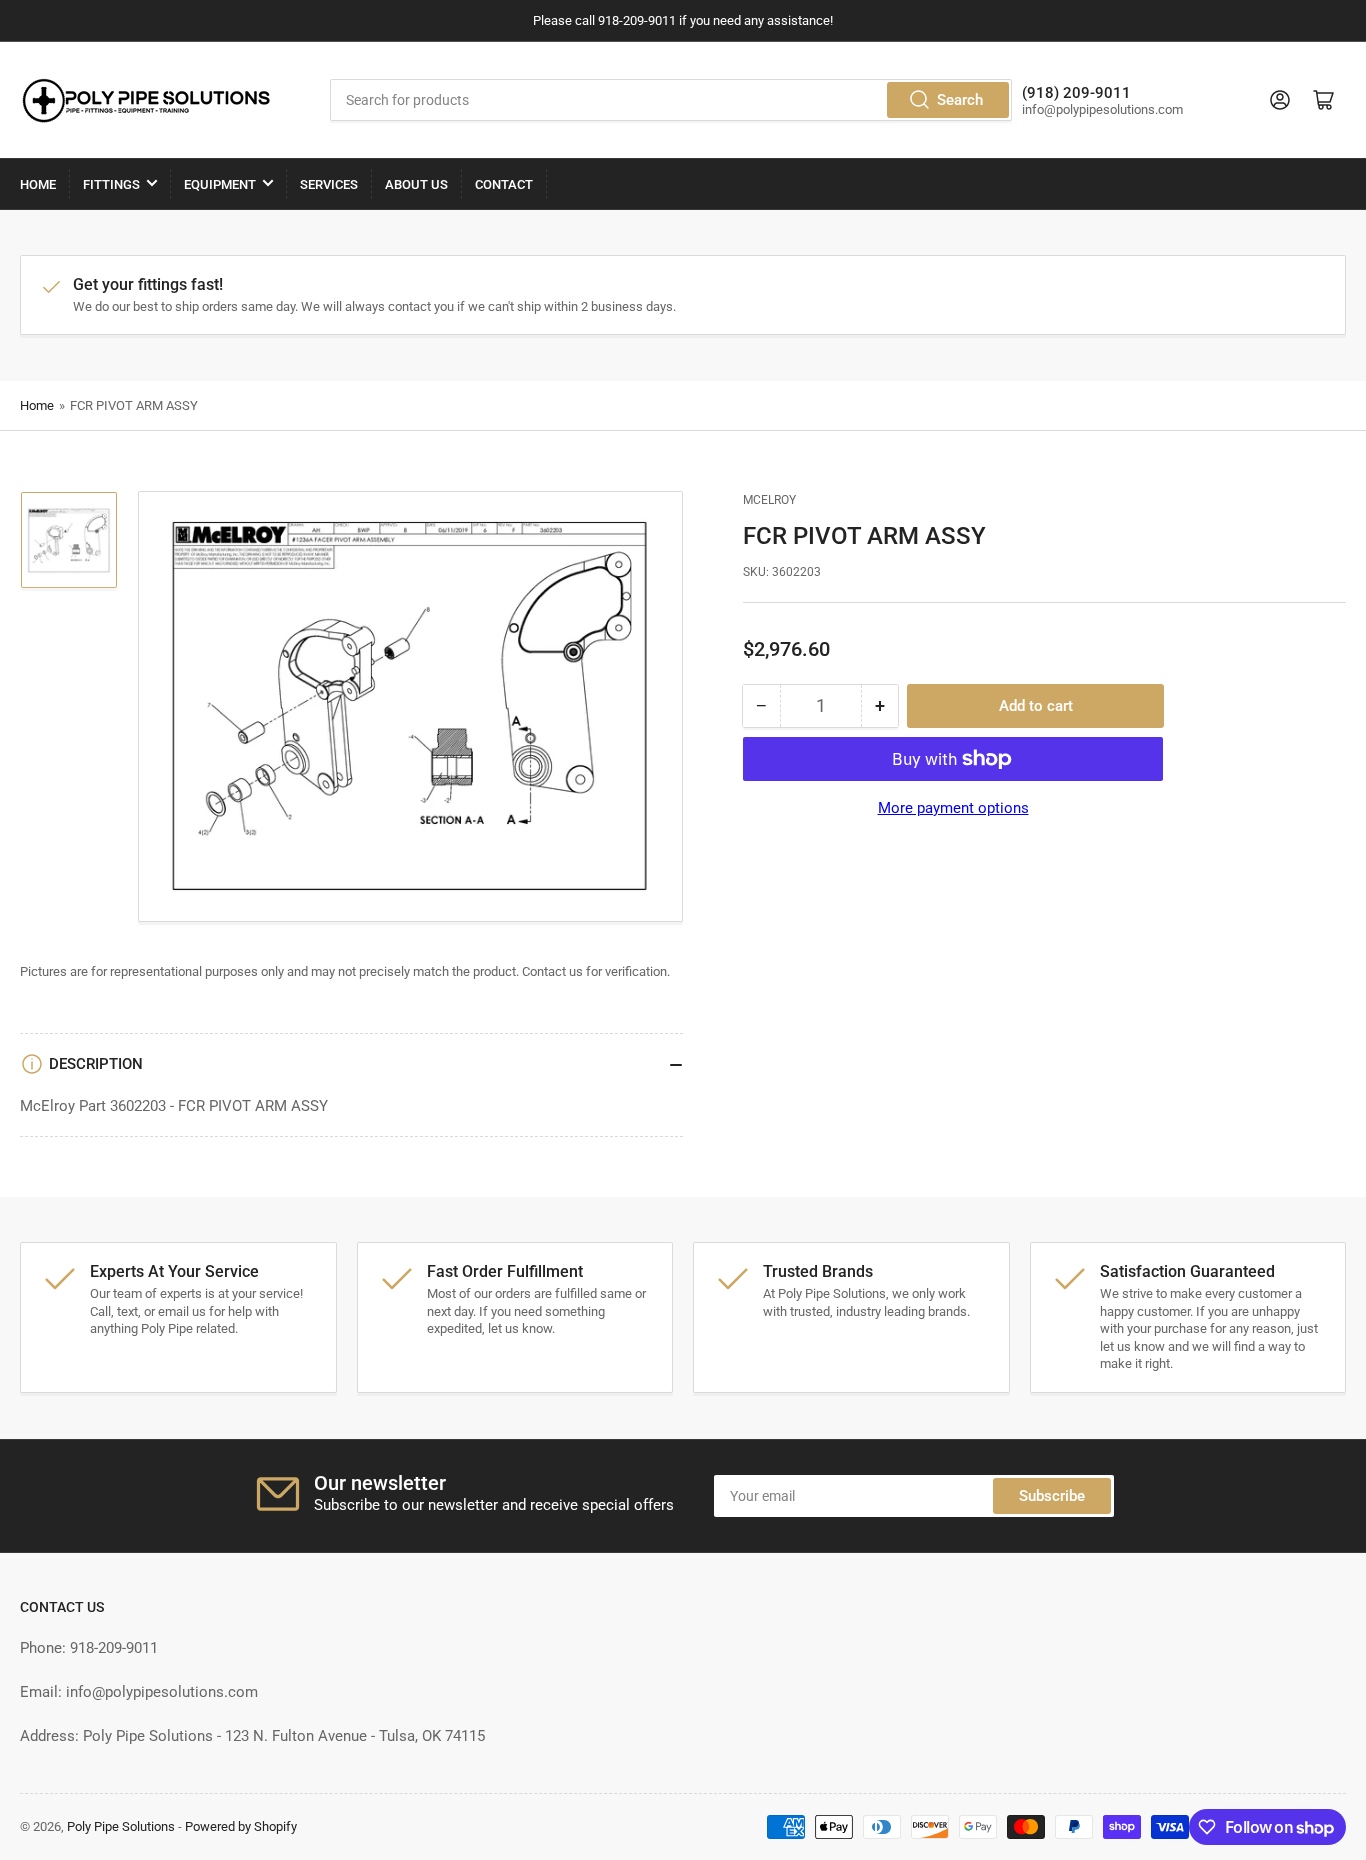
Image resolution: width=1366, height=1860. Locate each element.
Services (329, 184)
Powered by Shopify (241, 1826)
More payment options (953, 808)
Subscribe (1052, 1496)
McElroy (769, 500)
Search (960, 100)
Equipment (220, 184)
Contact (504, 184)
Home (38, 184)
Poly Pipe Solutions (121, 1826)
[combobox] (670, 100)
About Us (416, 184)
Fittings (111, 184)
